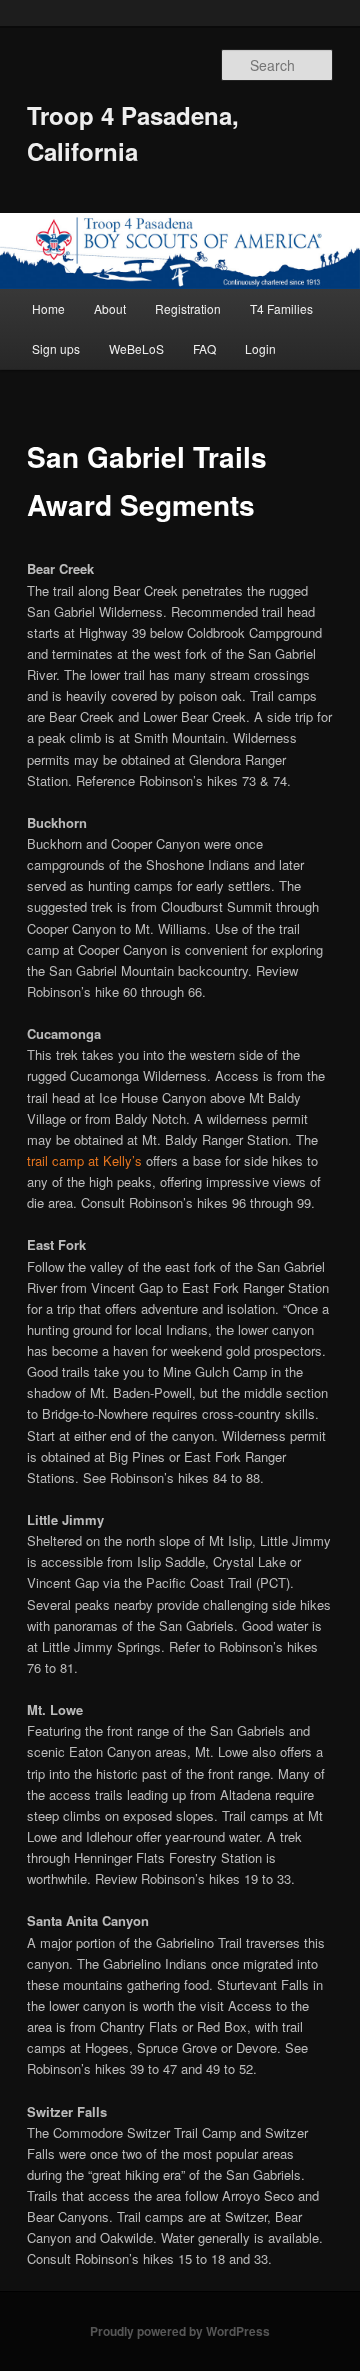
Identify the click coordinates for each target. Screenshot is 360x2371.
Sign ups (56, 348)
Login (260, 348)
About (110, 308)
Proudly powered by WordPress (180, 2331)
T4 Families (281, 308)
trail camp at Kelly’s (84, 1160)
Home (48, 308)
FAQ (204, 348)
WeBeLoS (136, 348)
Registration (188, 308)
